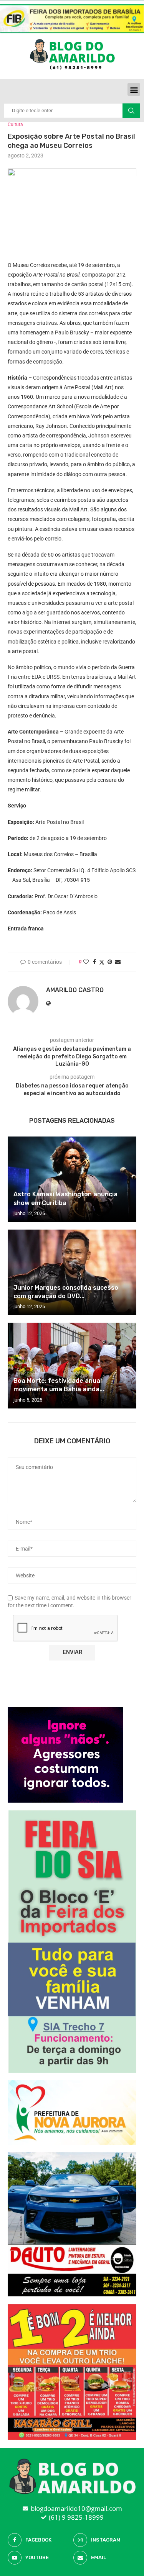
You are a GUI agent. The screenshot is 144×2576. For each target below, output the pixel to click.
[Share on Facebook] (94, 962)
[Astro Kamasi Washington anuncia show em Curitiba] (72, 1179)
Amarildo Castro (75, 990)
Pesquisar (131, 111)
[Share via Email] (118, 962)
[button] (134, 89)
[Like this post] (86, 962)
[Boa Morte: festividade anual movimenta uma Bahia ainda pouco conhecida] (72, 1365)
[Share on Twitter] (102, 962)
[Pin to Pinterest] (110, 962)
